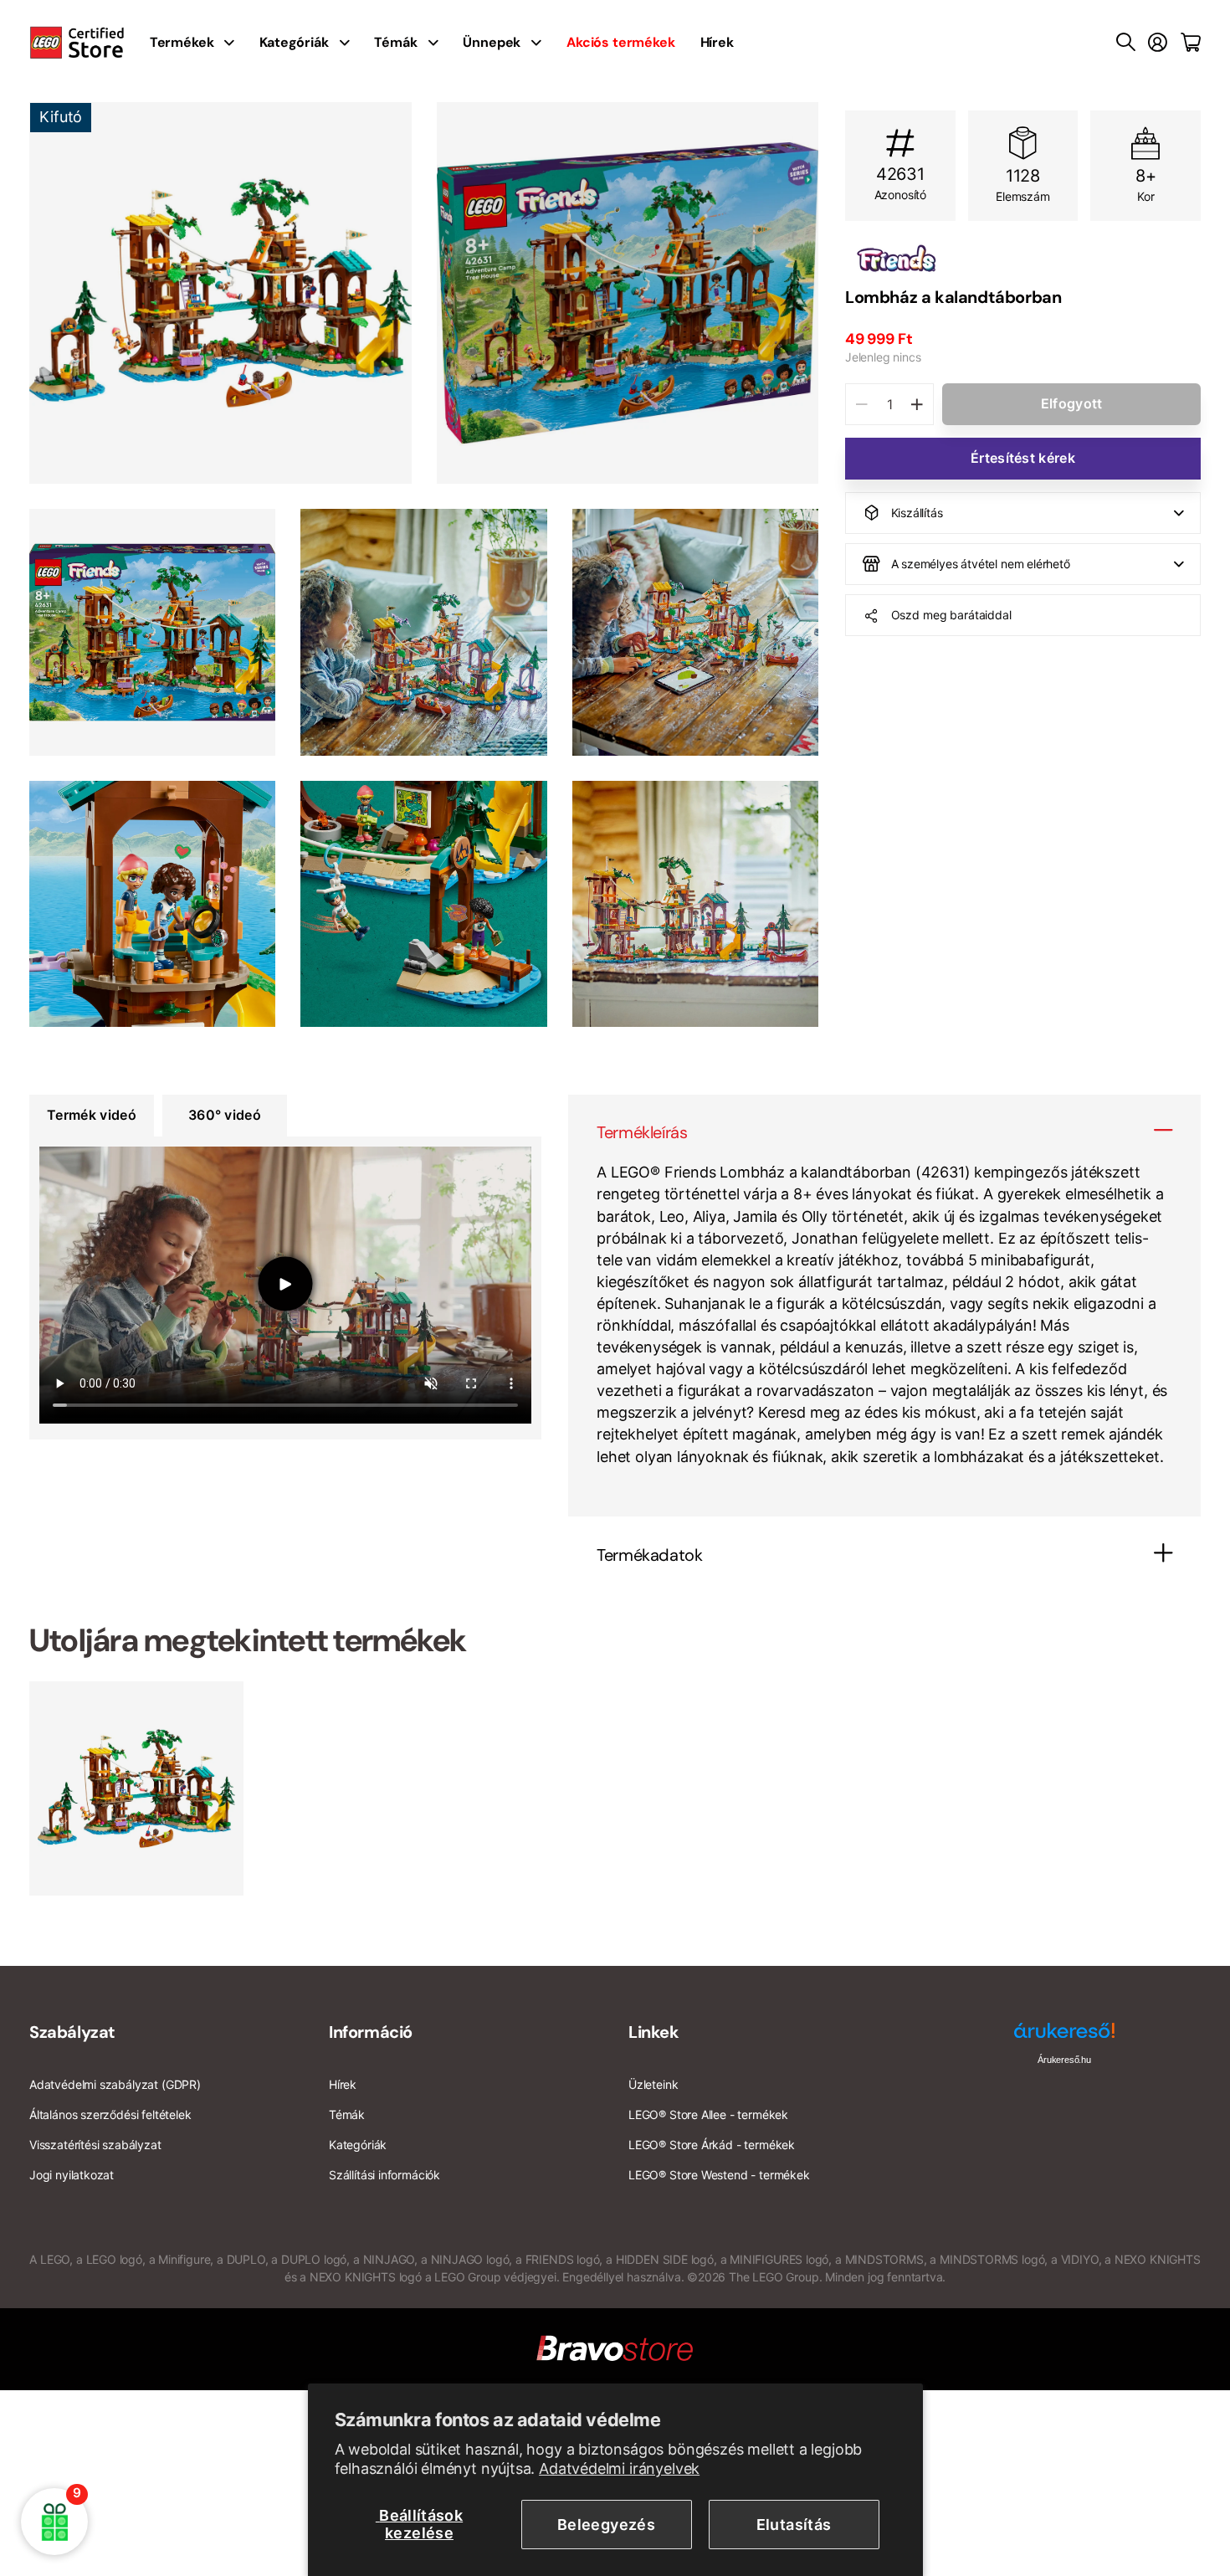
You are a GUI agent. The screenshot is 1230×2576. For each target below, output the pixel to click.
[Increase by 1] (917, 404)
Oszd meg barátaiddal (951, 615)
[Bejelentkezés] (1158, 43)
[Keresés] (1126, 43)
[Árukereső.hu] (1064, 2037)
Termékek (182, 42)
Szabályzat (72, 2032)
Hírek (717, 42)
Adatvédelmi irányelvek (619, 2468)
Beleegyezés (606, 2525)
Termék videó (92, 1115)
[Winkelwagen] (1191, 43)
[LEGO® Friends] (1023, 259)
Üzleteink (653, 2084)
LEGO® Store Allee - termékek (708, 2114)
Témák (395, 42)
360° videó (225, 1115)
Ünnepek (492, 42)
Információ (371, 2032)
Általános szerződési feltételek (110, 2114)
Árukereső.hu (1064, 2060)
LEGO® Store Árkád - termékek (712, 2145)
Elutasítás (794, 2525)
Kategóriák (294, 42)
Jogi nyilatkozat (72, 2175)
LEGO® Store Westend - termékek (719, 2175)
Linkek (654, 2032)
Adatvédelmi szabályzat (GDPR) (115, 2084)
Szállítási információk (384, 2175)
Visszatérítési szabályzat (95, 2145)
